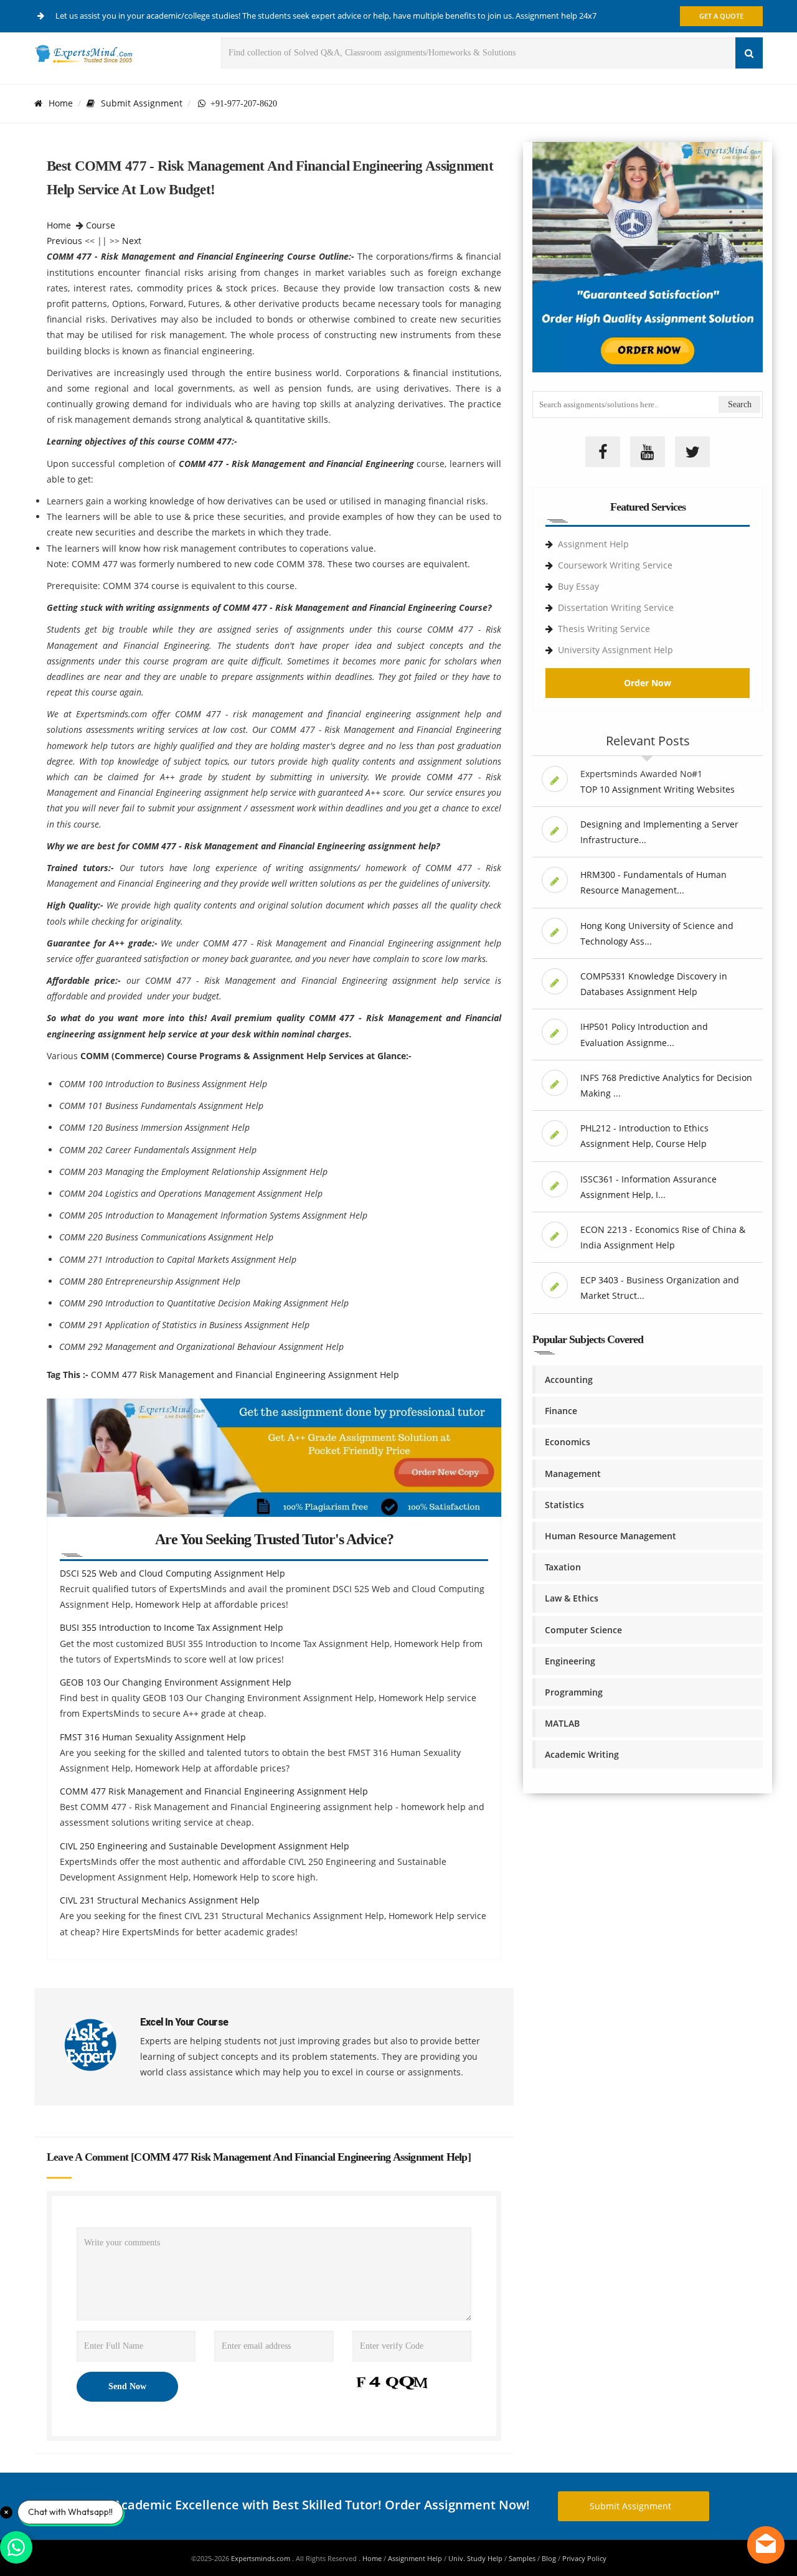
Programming (574, 1692)
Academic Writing (582, 1754)
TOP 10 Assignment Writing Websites (658, 789)
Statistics (564, 1505)
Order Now (648, 683)
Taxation (563, 1567)
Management (573, 1474)
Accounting (569, 1380)
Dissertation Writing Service (616, 607)
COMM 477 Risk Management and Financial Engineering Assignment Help (245, 1375)
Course (101, 225)
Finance (561, 1411)
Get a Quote (721, 16)
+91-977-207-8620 (241, 103)
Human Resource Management (611, 1536)
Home (61, 103)
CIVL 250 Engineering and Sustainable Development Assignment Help (205, 1846)
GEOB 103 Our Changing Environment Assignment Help (176, 1682)
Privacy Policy (584, 2558)
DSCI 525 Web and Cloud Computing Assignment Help (172, 1573)
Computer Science (583, 1630)
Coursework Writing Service (615, 565)
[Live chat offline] (766, 2545)
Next (132, 241)
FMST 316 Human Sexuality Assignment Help (153, 1737)
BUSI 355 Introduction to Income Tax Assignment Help (172, 1627)
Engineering (570, 1661)
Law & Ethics (572, 1598)
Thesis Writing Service (604, 629)
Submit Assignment (142, 103)
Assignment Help (593, 544)
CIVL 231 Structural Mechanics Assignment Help (160, 1900)
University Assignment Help (615, 650)
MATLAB (562, 1723)
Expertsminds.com (262, 2558)
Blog (549, 2558)
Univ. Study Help (475, 2558)
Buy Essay (578, 586)
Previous (64, 241)
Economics (568, 1442)
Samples (522, 2558)
